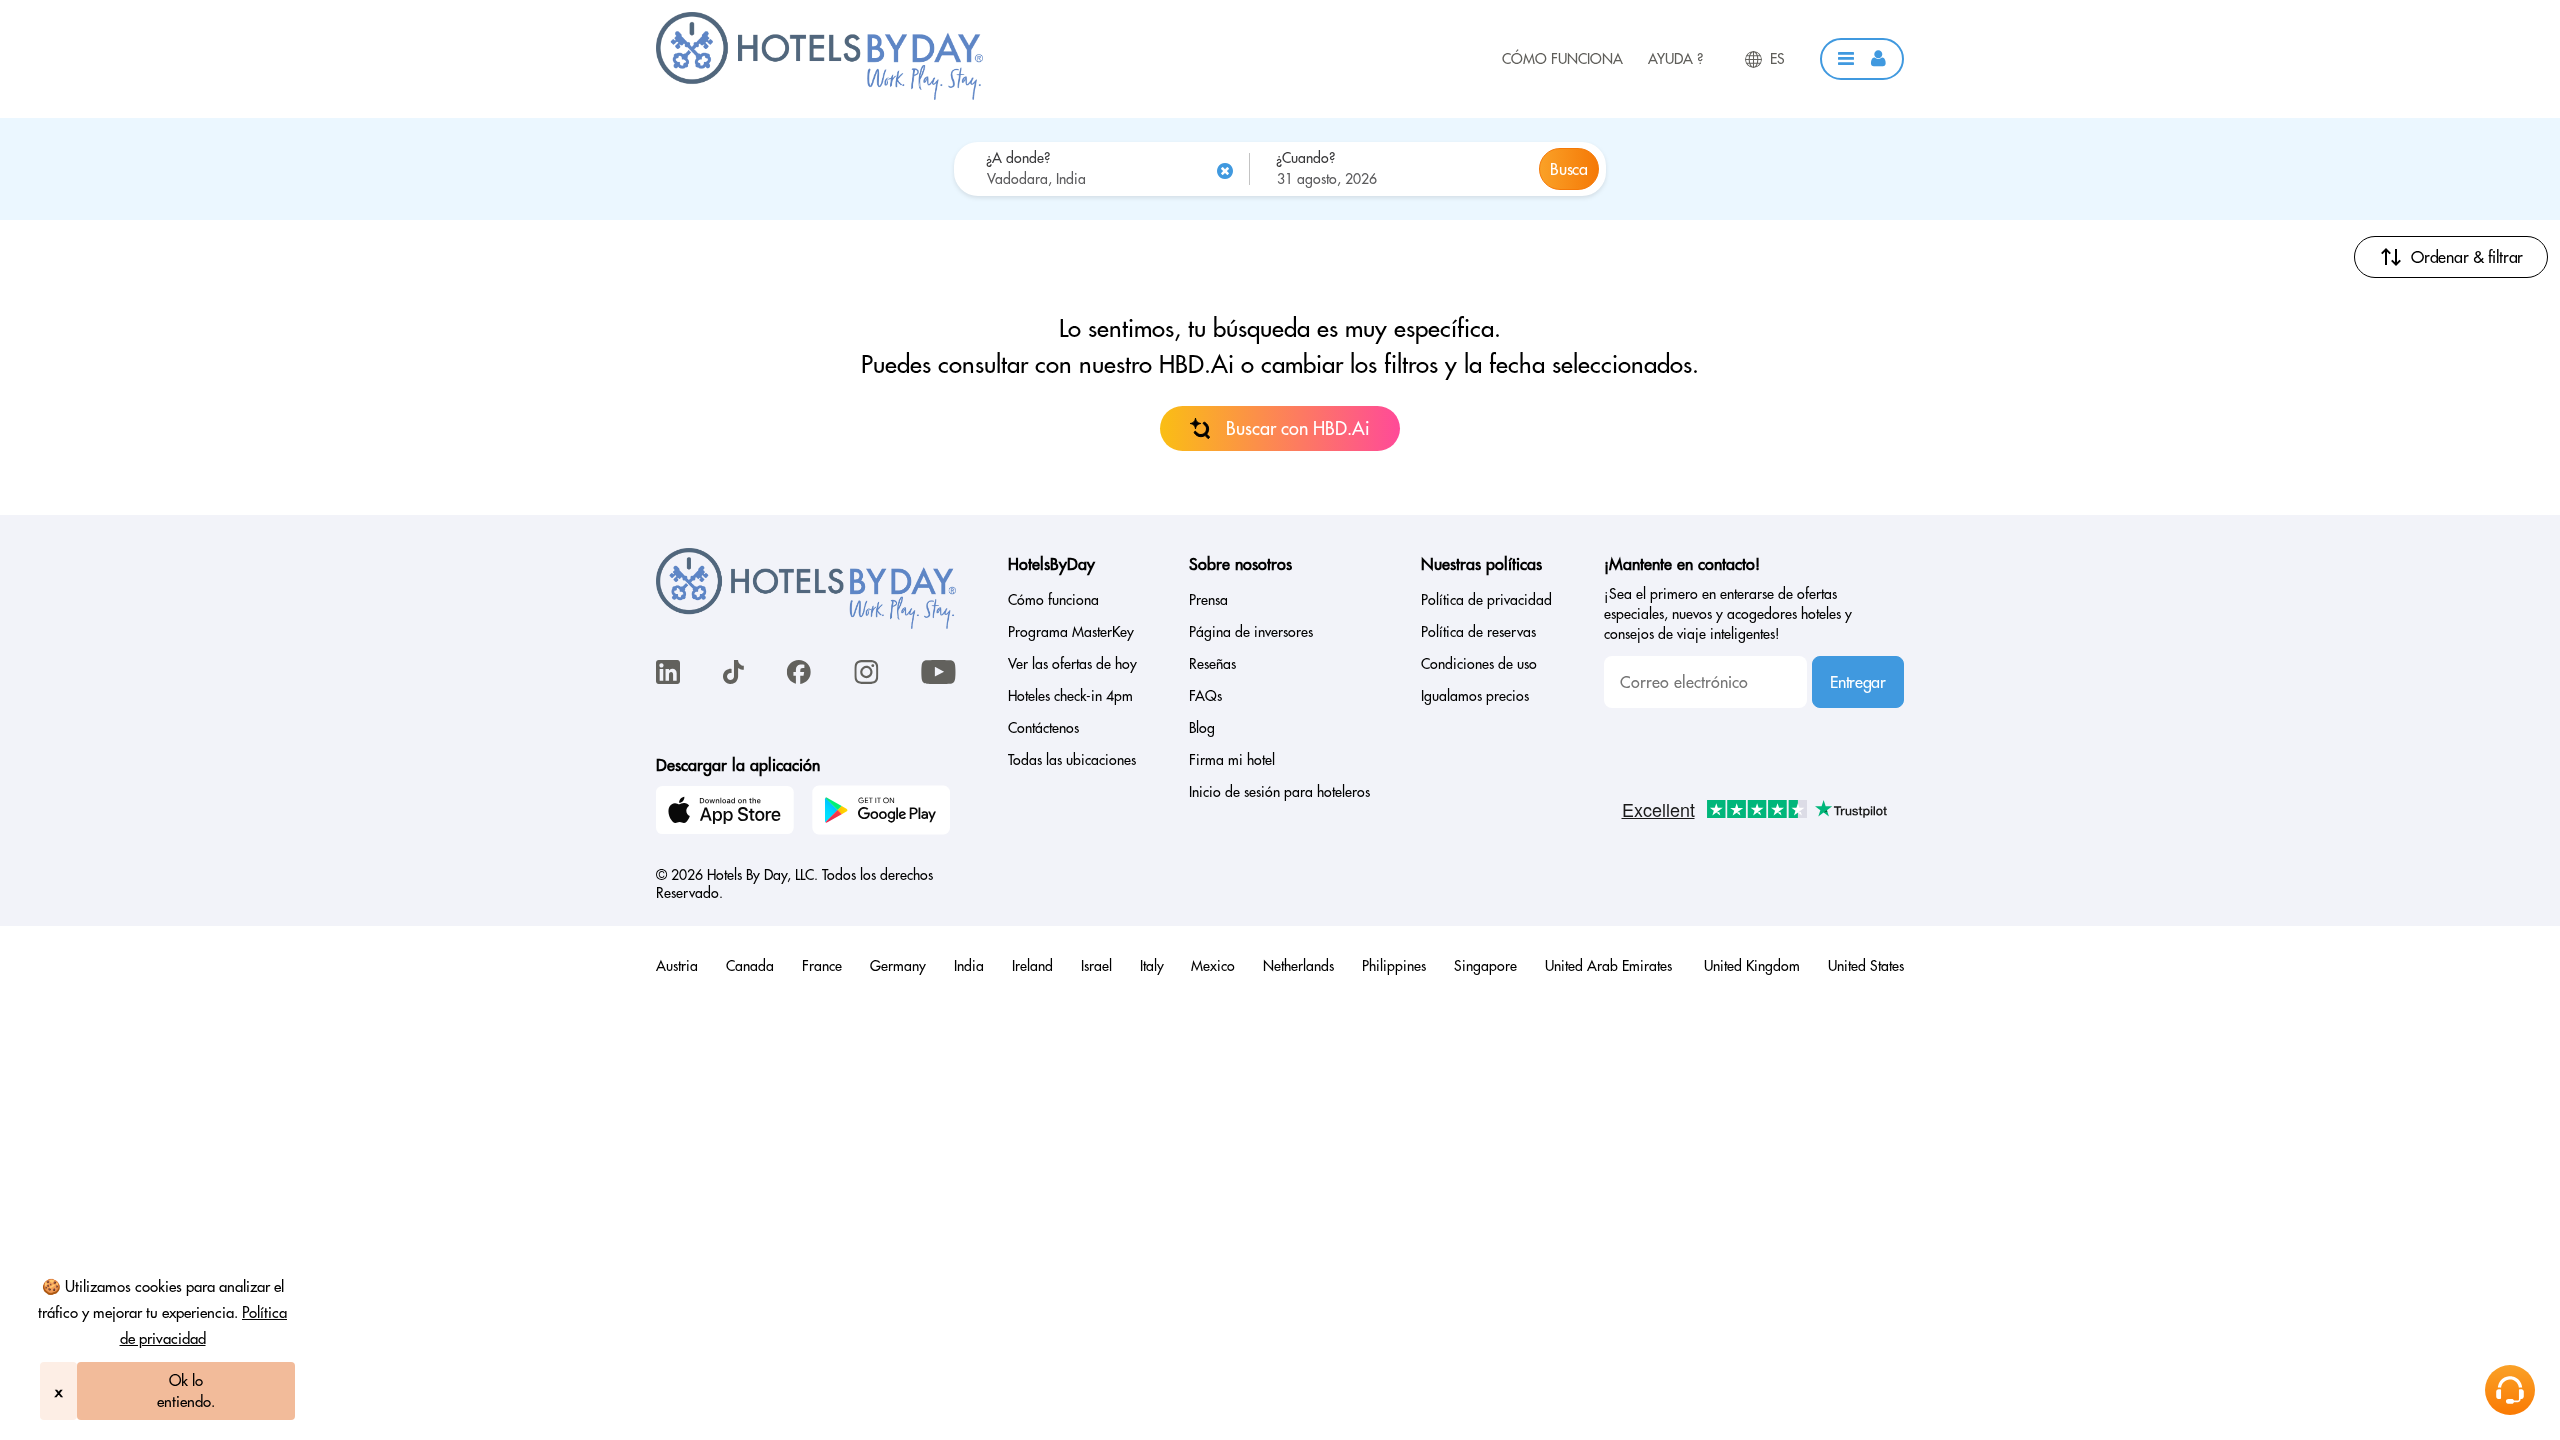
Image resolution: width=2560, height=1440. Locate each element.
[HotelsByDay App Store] (728, 813)
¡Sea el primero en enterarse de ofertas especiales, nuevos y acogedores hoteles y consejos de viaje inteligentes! (1728, 614)
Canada (750, 966)
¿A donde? (1018, 158)
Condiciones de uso (1479, 664)
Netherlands (1298, 966)
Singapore (1485, 966)
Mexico (1213, 966)
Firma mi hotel (1232, 760)
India (969, 966)
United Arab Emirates (1610, 966)
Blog (1202, 728)
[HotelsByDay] (819, 95)
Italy (1152, 966)
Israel (1096, 966)
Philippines (1394, 966)
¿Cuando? (1305, 158)
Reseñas (1212, 664)
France (822, 966)
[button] (1862, 59)
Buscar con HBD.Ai (1298, 428)
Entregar (1857, 682)
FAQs (1205, 696)
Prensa (1208, 600)
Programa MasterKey (1071, 632)
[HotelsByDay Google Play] (884, 813)
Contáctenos (1043, 728)
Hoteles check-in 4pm (1070, 696)
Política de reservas (1478, 632)
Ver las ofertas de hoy (1072, 664)
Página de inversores (1251, 632)
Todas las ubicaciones (1072, 760)
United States (1866, 966)
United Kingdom (1752, 966)
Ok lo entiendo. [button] (186, 1391)
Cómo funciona (1562, 59)
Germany (898, 966)
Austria (677, 966)
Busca (1568, 169)
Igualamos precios (1475, 696)
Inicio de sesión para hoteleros (1279, 792)
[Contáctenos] (2510, 1390)
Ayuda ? (1675, 59)
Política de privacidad (1486, 600)
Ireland (1032, 966)
